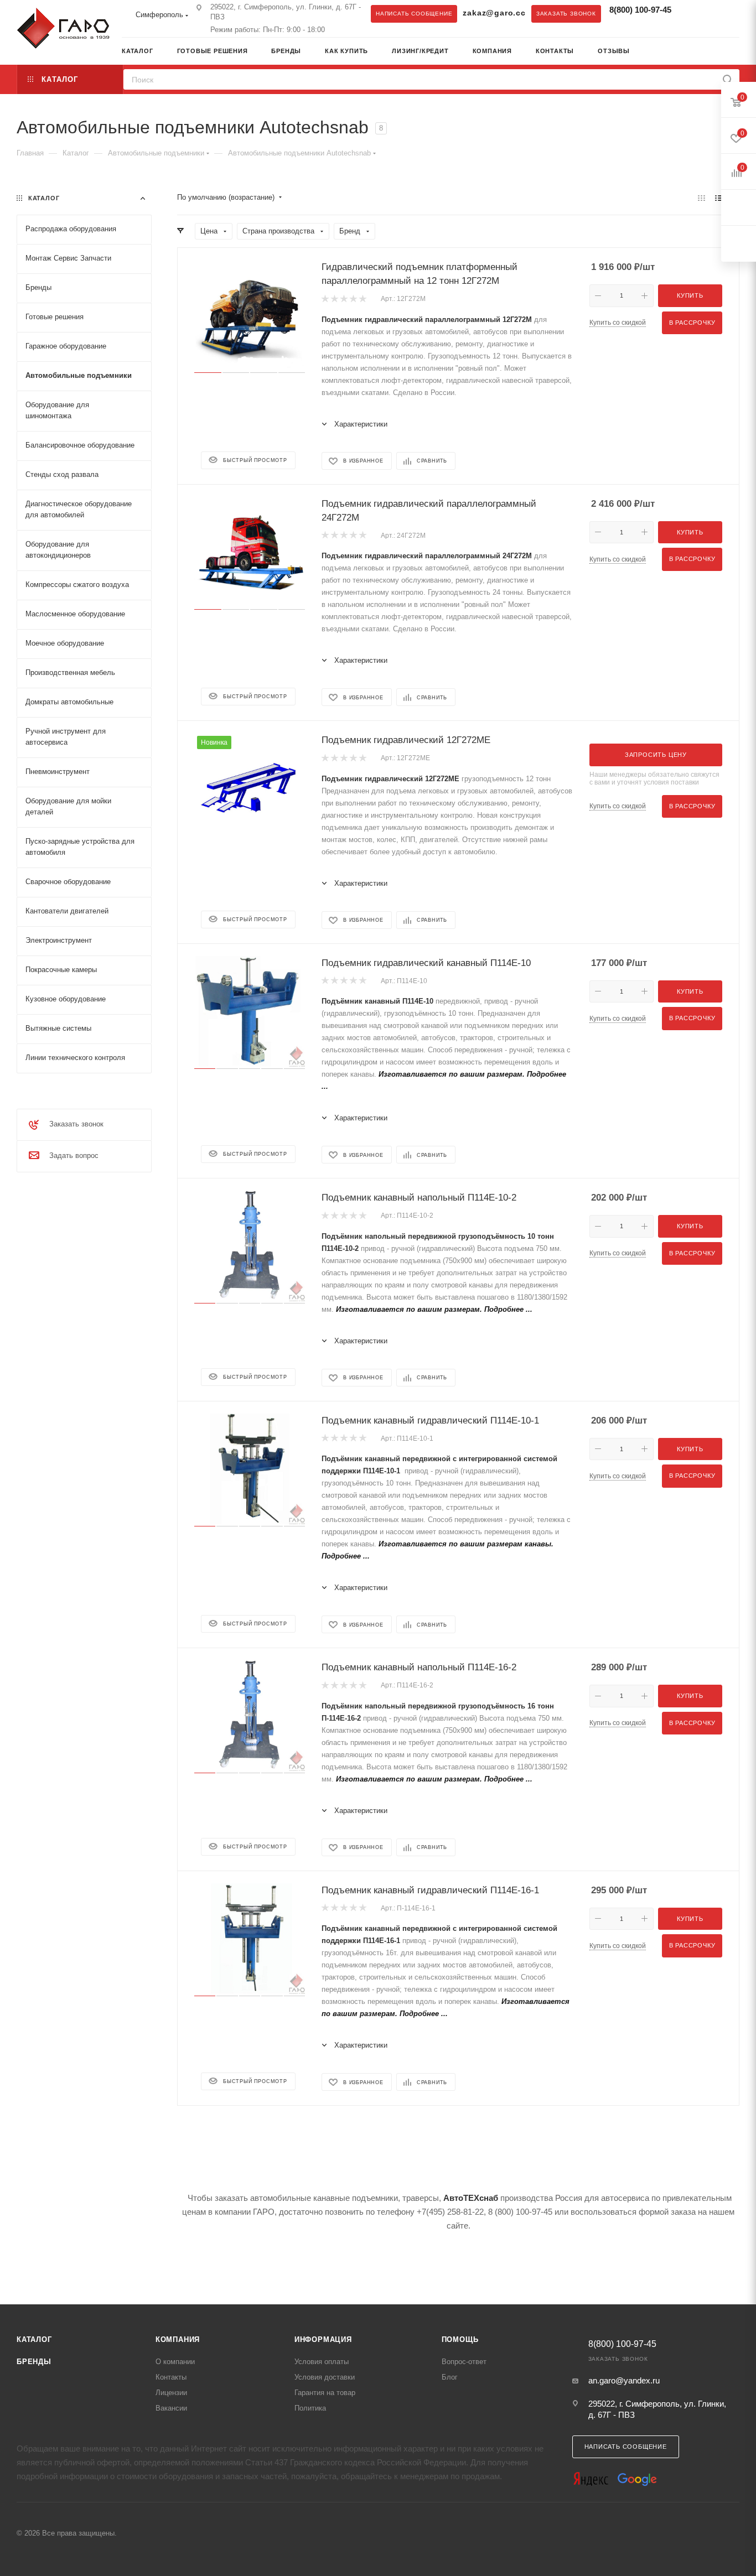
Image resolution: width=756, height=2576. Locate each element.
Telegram (693, 13)
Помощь (460, 2339)
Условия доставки (325, 2377)
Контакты (171, 2377)
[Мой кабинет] (736, 52)
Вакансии (171, 2408)
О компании (175, 2362)
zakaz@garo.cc (494, 13)
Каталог (34, 2339)
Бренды (34, 2362)
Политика (310, 2408)
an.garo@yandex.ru (624, 2380)
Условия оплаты (322, 2362)
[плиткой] (701, 198)
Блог (450, 2377)
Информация (323, 2339)
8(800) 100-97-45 (640, 10)
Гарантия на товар (325, 2393)
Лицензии (171, 2393)
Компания (178, 2339)
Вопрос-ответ (464, 2362)
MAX (715, 13)
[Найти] (727, 79)
